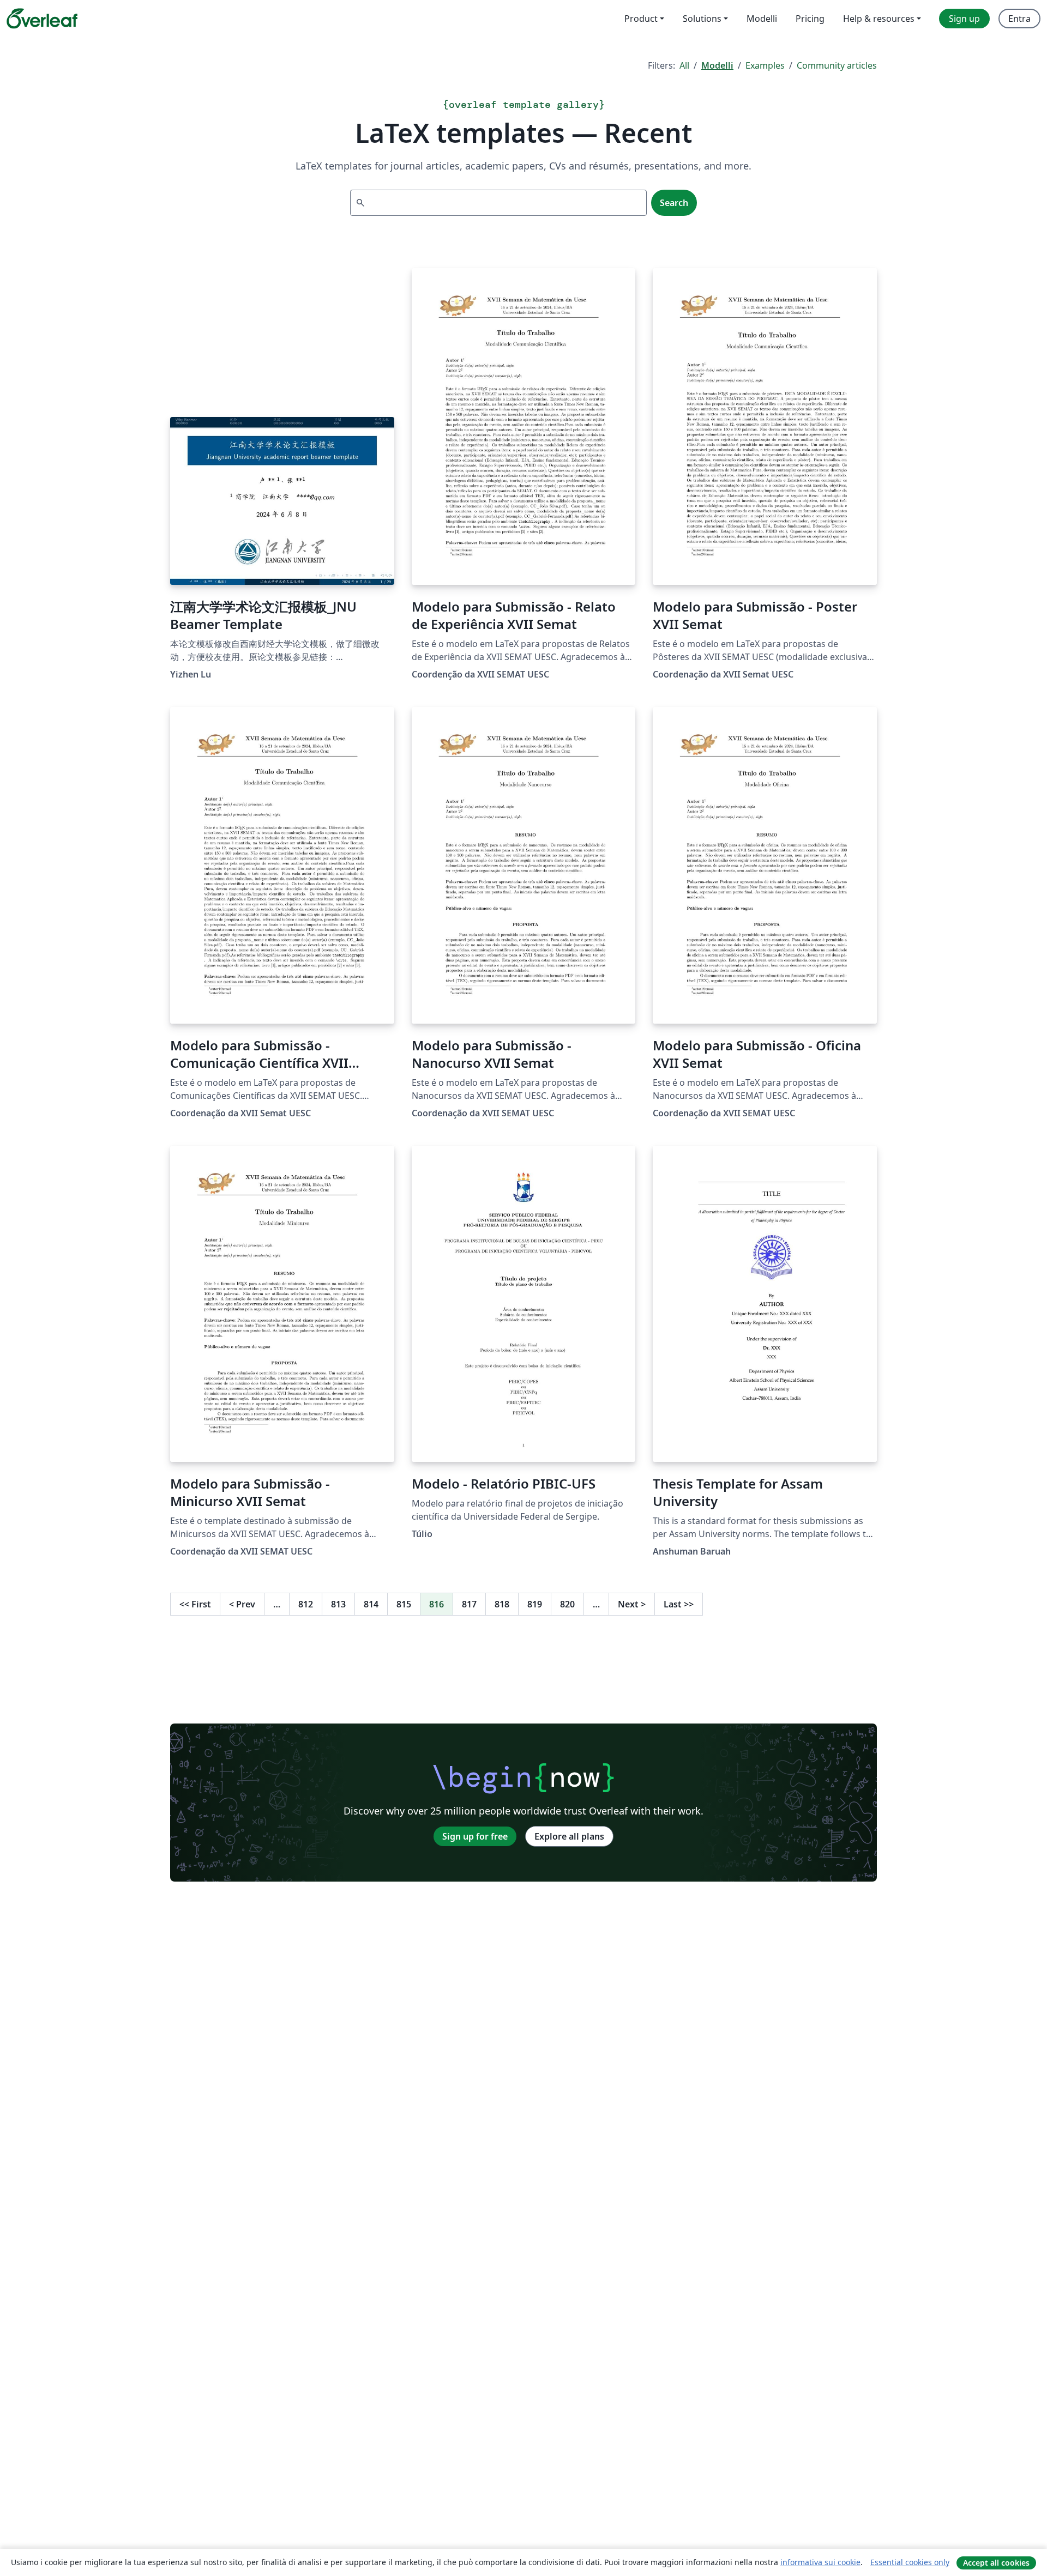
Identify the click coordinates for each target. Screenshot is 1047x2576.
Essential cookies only (910, 2562)
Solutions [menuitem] (702, 19)
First (195, 1604)
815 (404, 1604)
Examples (765, 65)
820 (567, 1604)
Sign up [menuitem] (964, 19)
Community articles (837, 65)
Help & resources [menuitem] (879, 19)
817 (469, 1604)
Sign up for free (475, 1836)
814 (371, 1604)
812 (306, 1604)
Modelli (717, 65)
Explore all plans (569, 1836)
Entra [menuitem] (1019, 19)
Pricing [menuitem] (810, 19)
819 (535, 1604)
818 (502, 1604)
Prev (242, 1604)
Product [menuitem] (641, 19)
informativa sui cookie (820, 2562)
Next (632, 1604)
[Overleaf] (42, 19)
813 (338, 1604)
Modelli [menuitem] (762, 19)
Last (679, 1604)
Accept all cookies (996, 2563)
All (684, 65)
